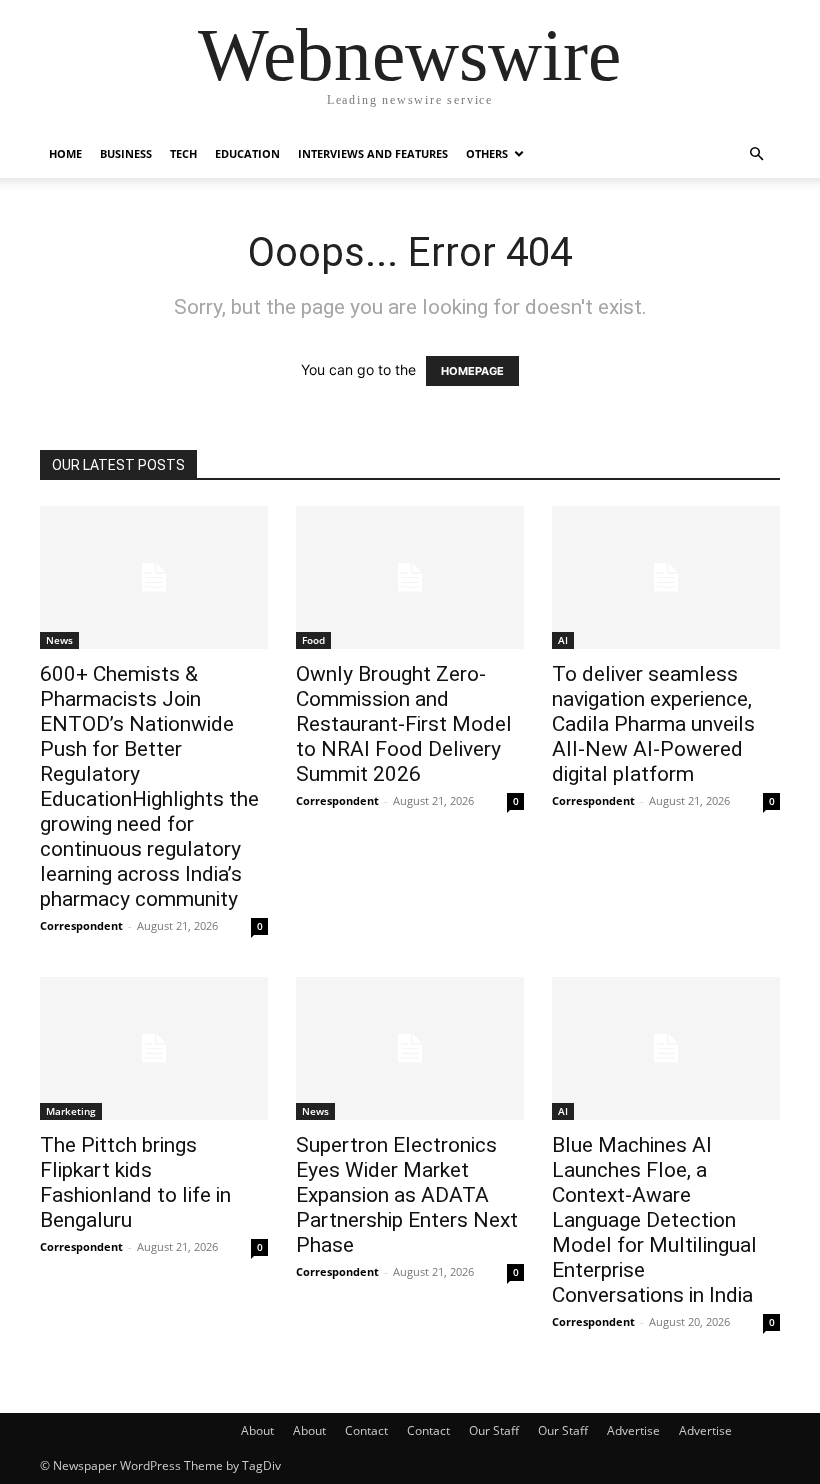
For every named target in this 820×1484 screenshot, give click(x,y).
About (257, 1430)
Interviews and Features (373, 153)
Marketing (71, 1111)
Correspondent (81, 925)
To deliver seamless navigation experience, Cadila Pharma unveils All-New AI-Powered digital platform (653, 724)
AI (563, 640)
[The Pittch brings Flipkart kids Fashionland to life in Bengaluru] (154, 1048)
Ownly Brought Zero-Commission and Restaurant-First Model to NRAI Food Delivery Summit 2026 (404, 724)
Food (313, 640)
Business (126, 153)
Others (487, 153)
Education (247, 153)
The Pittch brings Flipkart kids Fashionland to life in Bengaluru (135, 1182)
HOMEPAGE (472, 371)
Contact (366, 1430)
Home (65, 153)
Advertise (633, 1430)
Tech (183, 153)
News (59, 640)
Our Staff (494, 1430)
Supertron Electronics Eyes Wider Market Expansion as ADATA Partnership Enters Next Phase (407, 1195)
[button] (756, 154)
